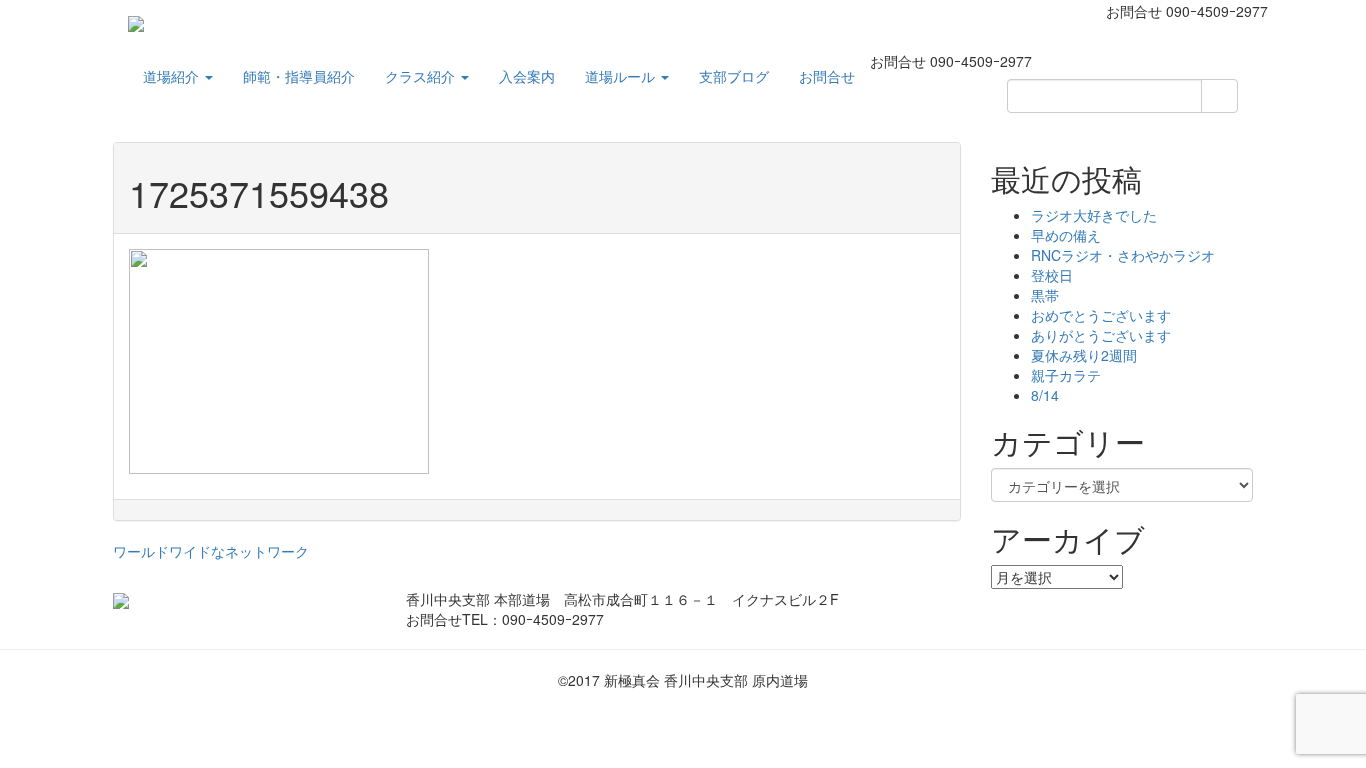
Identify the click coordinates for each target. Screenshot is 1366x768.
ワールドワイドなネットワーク (211, 551)
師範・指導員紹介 (299, 76)
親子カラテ (1066, 375)
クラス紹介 (422, 76)
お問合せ (827, 76)
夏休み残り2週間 (1084, 355)
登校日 (1052, 275)
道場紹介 (173, 76)
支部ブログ (734, 76)
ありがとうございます (1101, 335)
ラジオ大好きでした (1094, 215)
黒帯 (1045, 295)
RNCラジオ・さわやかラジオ (1123, 255)
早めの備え (1066, 235)
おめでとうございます (1101, 315)
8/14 (1045, 395)
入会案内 (527, 76)
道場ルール (622, 76)
